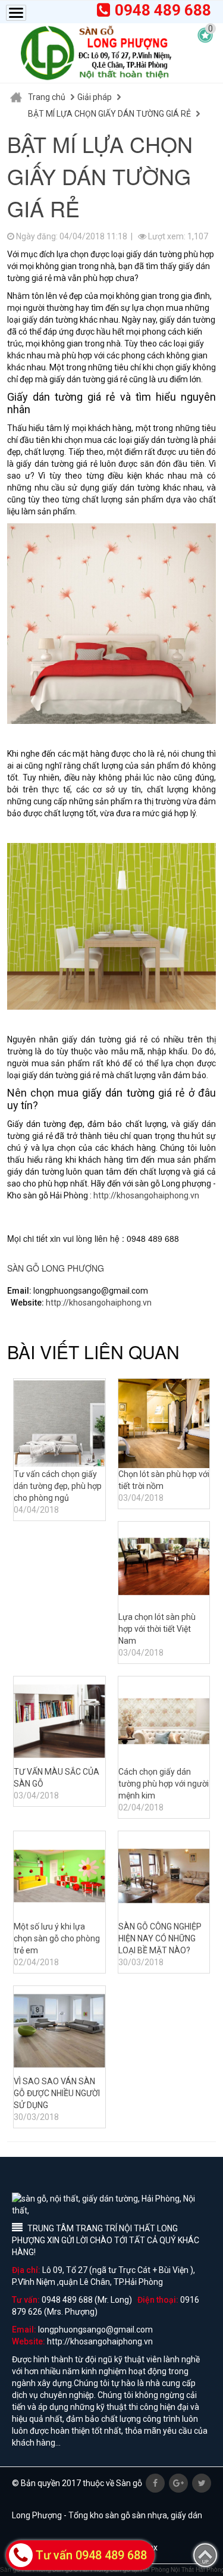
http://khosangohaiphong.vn (146, 1195)
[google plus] (178, 2483)
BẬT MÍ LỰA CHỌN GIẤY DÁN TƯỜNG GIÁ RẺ (109, 114)
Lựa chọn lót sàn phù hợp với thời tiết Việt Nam (157, 1629)
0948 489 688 (163, 10)
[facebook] (155, 2483)
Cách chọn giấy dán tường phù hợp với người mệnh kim (164, 1784)
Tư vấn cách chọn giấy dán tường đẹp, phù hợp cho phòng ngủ (58, 1486)
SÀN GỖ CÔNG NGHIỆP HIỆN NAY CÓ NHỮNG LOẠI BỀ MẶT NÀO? (160, 1938)
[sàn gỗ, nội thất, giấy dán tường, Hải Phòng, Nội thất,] (95, 53)
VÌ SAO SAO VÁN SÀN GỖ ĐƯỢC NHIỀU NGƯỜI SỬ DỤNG (57, 2093)
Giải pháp (95, 97)
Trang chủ (47, 97)
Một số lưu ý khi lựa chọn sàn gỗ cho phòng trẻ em (57, 1938)
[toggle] (16, 13)
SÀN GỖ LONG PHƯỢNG (56, 1268)
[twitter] (202, 2483)
